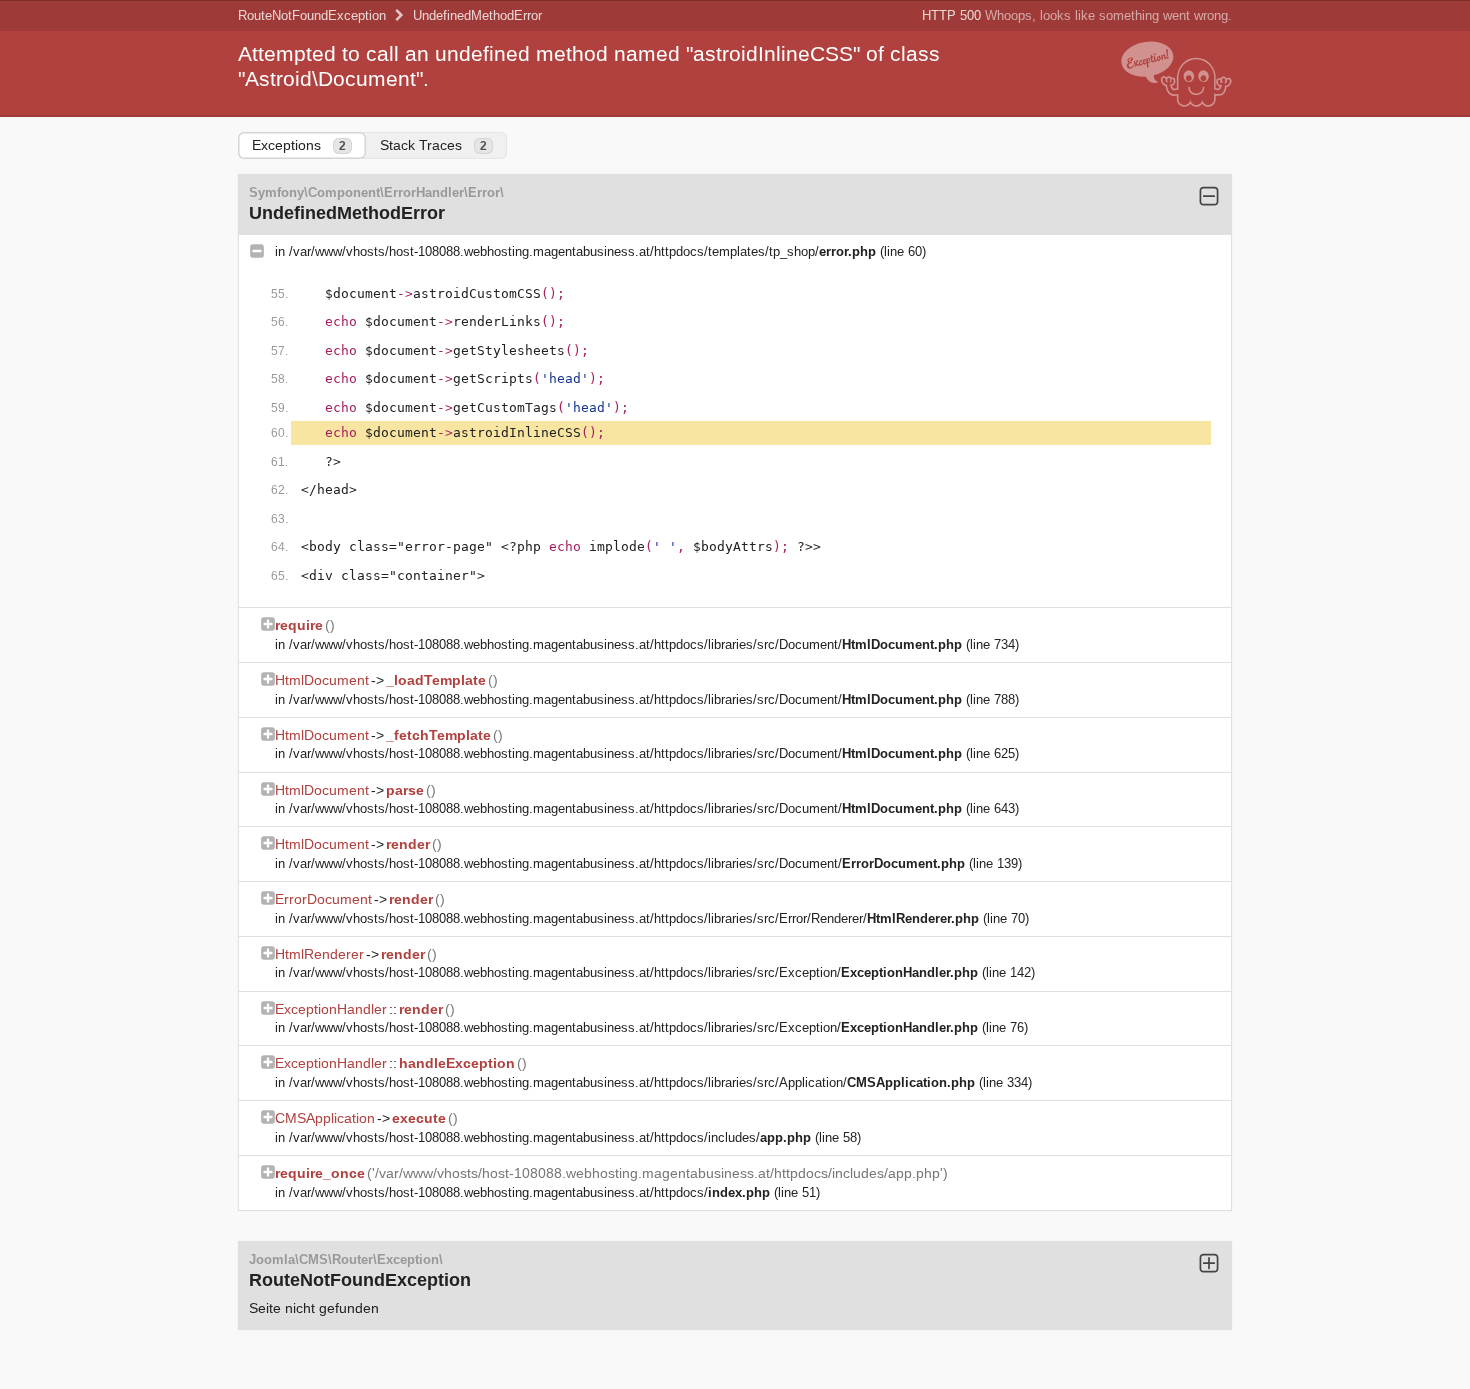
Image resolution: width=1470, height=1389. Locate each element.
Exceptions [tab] (299, 145)
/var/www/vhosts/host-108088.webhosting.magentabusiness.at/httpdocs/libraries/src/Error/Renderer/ (634, 918)
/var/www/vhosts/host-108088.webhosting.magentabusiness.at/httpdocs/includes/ (550, 1137)
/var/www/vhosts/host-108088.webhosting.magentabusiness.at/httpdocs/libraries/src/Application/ (632, 1082)
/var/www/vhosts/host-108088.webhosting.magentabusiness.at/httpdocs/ (529, 1192)
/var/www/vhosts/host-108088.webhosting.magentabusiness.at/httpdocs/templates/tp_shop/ (582, 251)
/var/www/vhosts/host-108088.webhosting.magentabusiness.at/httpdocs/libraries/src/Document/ (625, 644)
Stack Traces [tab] (433, 145)
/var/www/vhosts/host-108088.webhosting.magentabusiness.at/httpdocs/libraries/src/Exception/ (633, 972)
